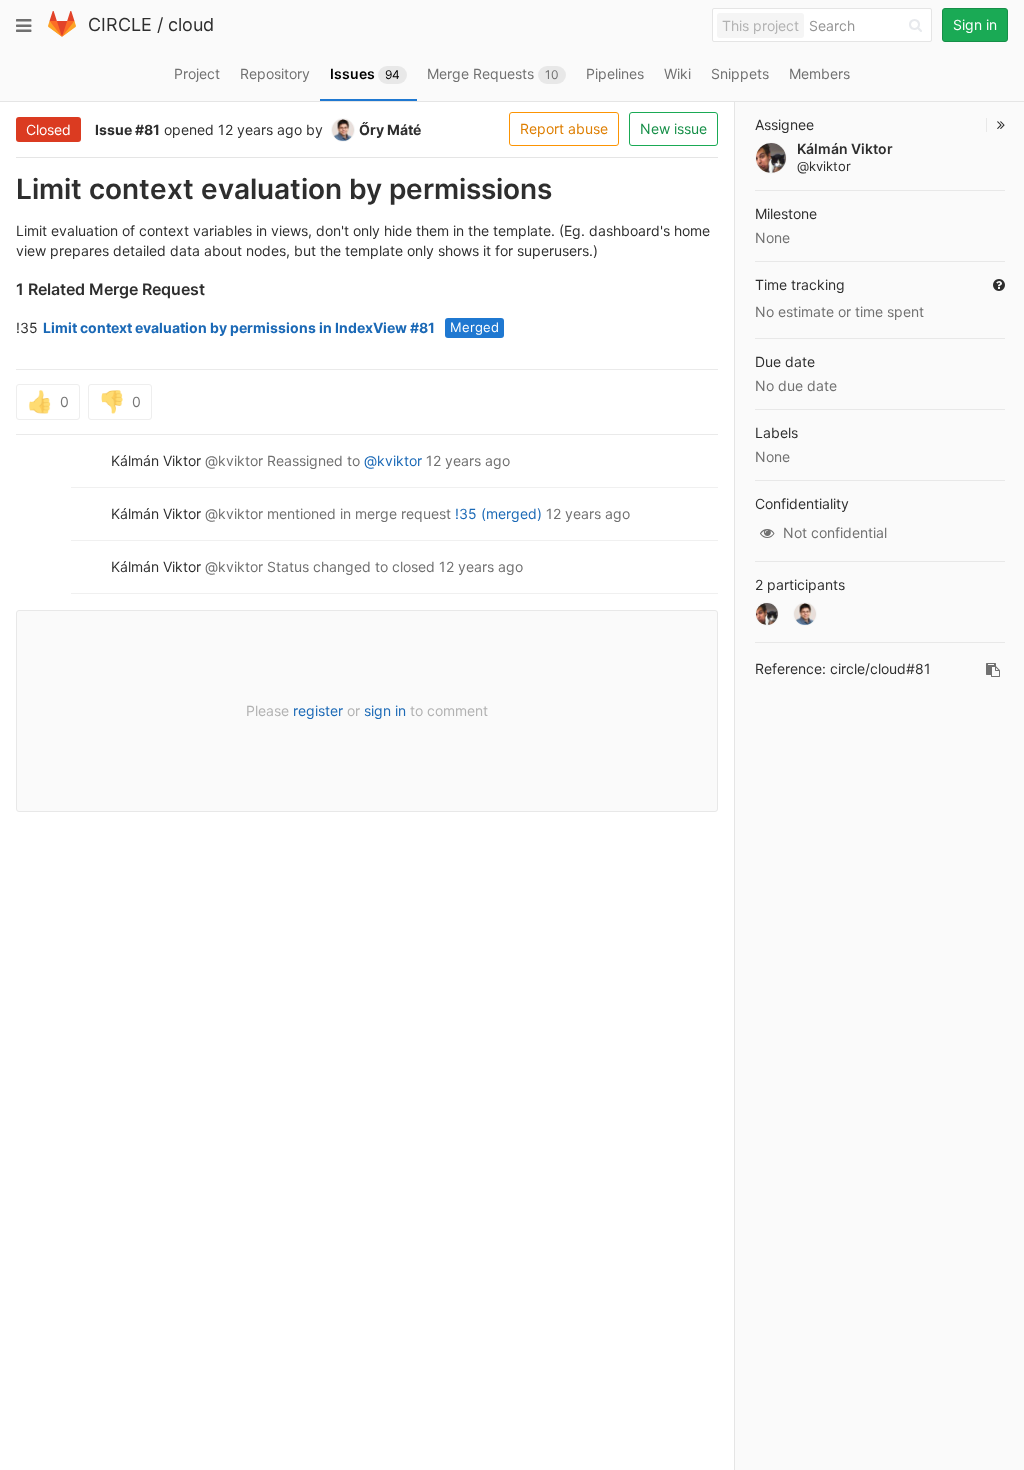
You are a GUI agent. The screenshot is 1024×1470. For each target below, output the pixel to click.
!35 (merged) (498, 513)
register (318, 710)
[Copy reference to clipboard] (993, 670)
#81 (147, 129)
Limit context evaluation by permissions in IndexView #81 (239, 327)
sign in (385, 710)
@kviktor (393, 460)
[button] (995, 125)
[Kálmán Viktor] (767, 614)
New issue (673, 128)
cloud (191, 24)
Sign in (975, 24)
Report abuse (564, 128)
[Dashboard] (62, 32)
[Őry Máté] (805, 614)
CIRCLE (120, 24)
